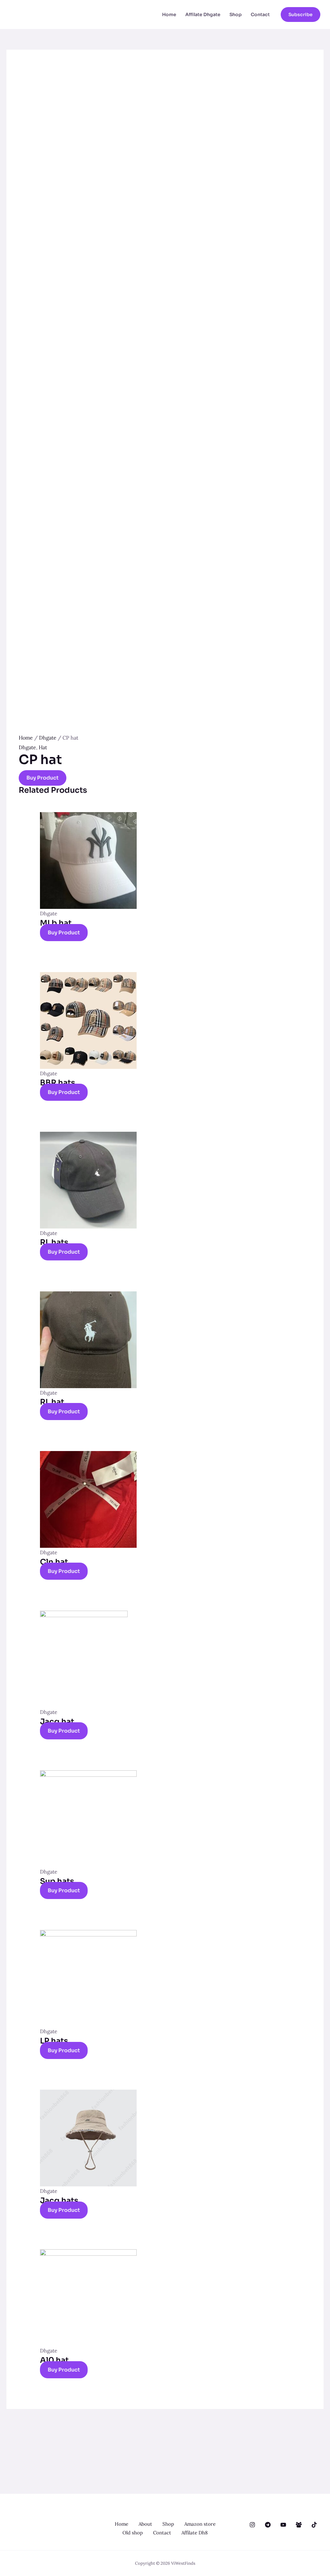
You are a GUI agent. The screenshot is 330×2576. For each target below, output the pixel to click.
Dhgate (48, 738)
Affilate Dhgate (203, 15)
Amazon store (200, 2524)
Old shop (133, 2533)
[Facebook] (299, 2525)
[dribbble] (283, 2525)
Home (169, 15)
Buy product (43, 778)
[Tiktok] (314, 2525)
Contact (260, 15)
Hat (43, 747)
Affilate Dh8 (194, 2533)
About (145, 2524)
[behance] (252, 2525)
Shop (236, 15)
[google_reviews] (268, 2525)
